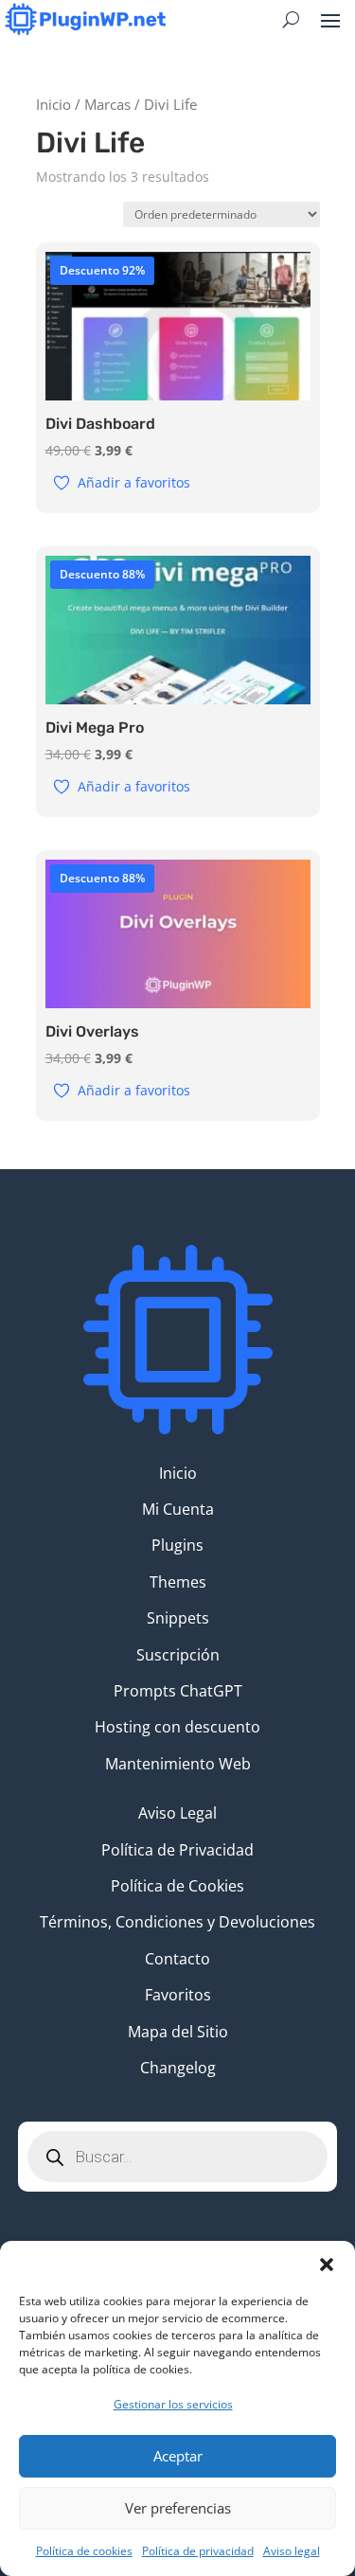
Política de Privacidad (177, 1850)
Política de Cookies (177, 1886)
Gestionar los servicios (173, 2404)
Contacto (177, 1959)
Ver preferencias (178, 2508)
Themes (178, 1582)
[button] (327, 2265)
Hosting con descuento (177, 1727)
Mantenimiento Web (178, 1764)
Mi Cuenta (178, 1509)
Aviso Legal (177, 1813)
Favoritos (178, 1995)
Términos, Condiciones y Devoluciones (177, 1922)
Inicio (53, 104)
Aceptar (178, 2456)
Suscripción (178, 1655)
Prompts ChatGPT (178, 1691)
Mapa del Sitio (178, 2032)
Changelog (178, 2068)
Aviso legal (292, 2551)
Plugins (177, 1545)
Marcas (107, 104)
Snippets (178, 1618)
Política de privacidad (198, 2551)
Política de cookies (84, 2551)
